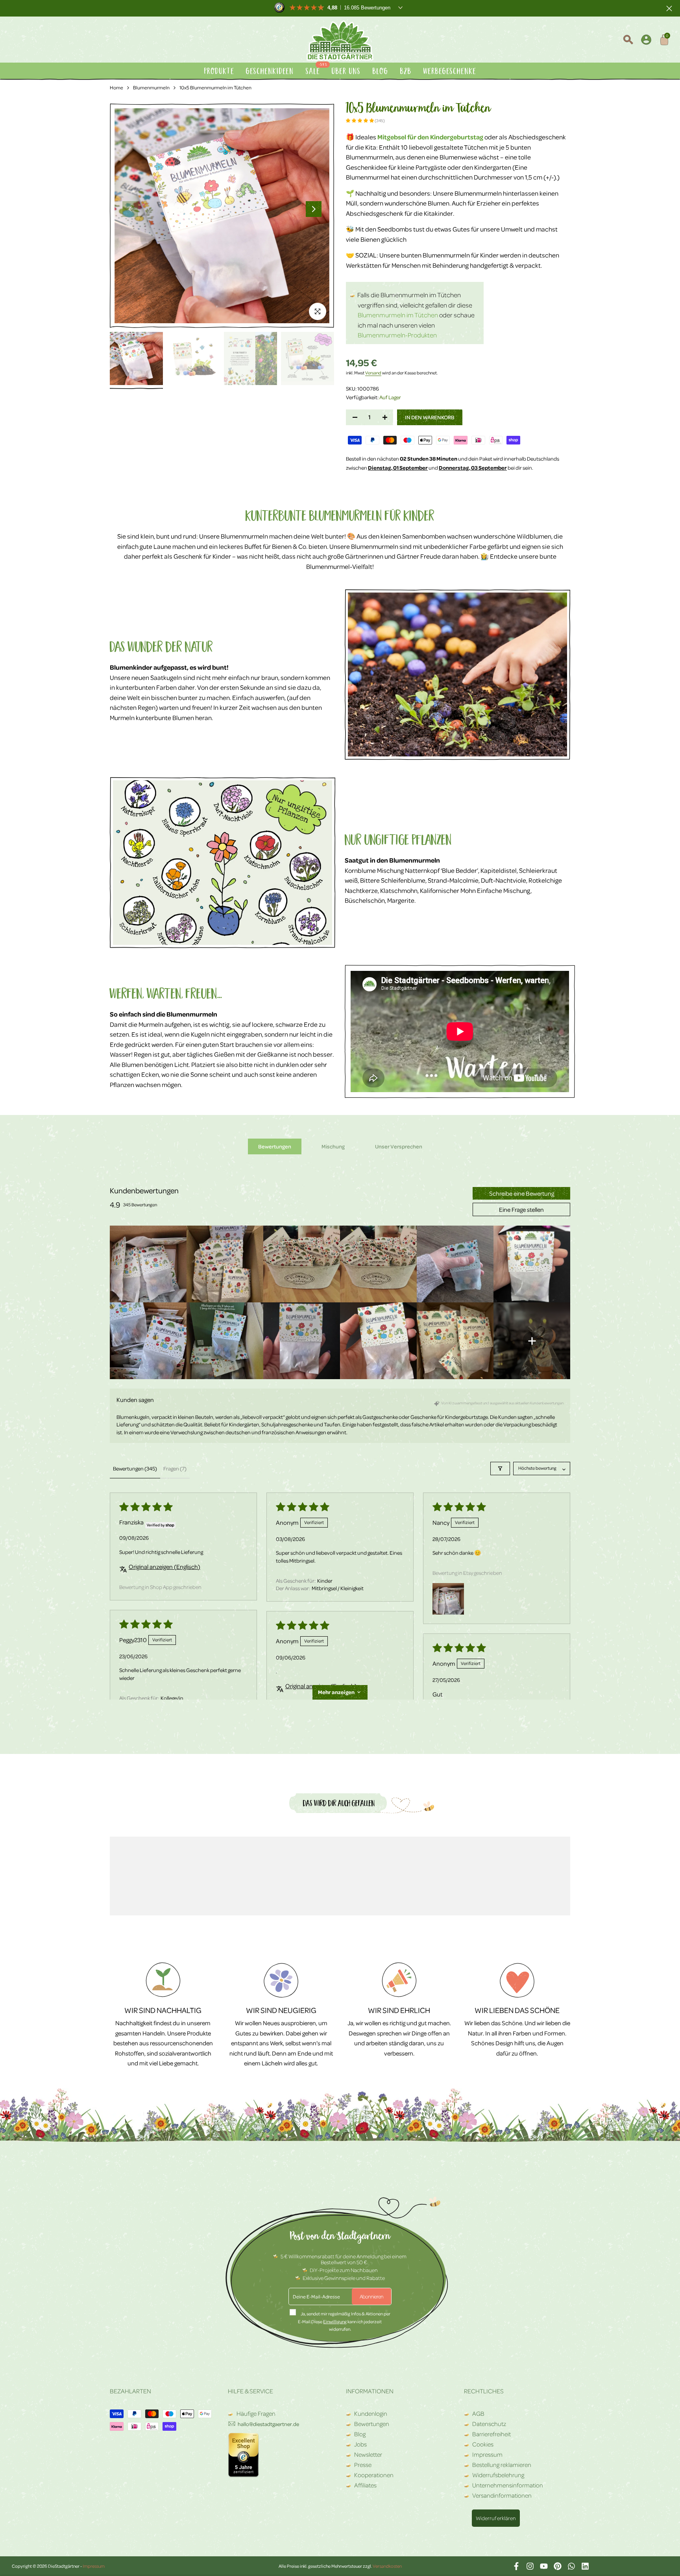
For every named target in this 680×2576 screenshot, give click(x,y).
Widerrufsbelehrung (498, 2475)
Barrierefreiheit (492, 2434)
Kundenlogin (371, 2413)
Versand (373, 373)
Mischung (333, 1146)
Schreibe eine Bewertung (522, 1193)
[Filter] (500, 1469)
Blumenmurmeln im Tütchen (398, 315)
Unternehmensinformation (508, 2485)
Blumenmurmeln (151, 87)
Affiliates (365, 2485)
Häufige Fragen (255, 2413)
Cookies (483, 2444)
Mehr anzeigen (336, 1692)
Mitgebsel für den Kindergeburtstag (430, 137)
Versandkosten (387, 2566)
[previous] (130, 209)
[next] (314, 209)
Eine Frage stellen (521, 1209)
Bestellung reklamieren (502, 2465)
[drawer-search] (628, 41)
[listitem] (148, 1264)
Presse (363, 2465)
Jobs (360, 2444)
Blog (360, 2434)
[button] (360, 120)
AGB (478, 2413)
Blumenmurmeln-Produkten (397, 335)
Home (116, 87)
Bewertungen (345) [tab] (135, 1468)
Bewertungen (275, 1146)
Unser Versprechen (399, 1146)
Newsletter (368, 2454)
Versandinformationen (502, 2495)
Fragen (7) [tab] (175, 1468)
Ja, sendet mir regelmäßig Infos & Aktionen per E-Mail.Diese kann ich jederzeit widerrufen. (344, 2321)
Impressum (487, 2454)
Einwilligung (335, 2321)
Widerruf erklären (496, 2518)
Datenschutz (489, 2424)
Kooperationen (374, 2475)
